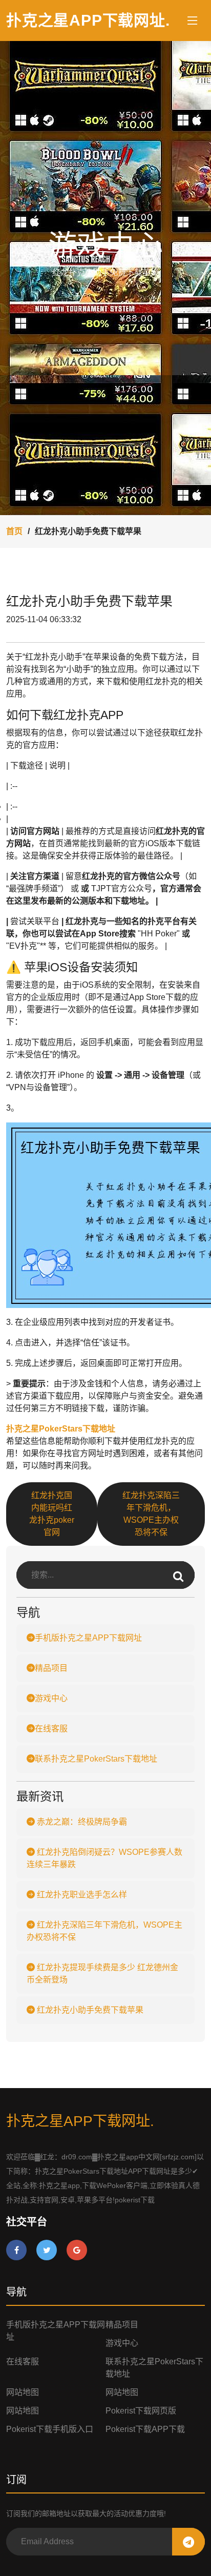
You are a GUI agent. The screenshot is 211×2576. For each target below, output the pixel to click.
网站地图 (23, 2392)
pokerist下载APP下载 (145, 2429)
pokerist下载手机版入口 (50, 2429)
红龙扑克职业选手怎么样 (81, 1895)
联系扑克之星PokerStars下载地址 (96, 1759)
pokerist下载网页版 (141, 2411)
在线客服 (51, 1729)
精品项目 (51, 1668)
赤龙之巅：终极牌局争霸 (81, 1822)
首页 (14, 531)
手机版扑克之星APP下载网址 (88, 1638)
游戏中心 (51, 1698)
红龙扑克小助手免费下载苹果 (89, 2010)
